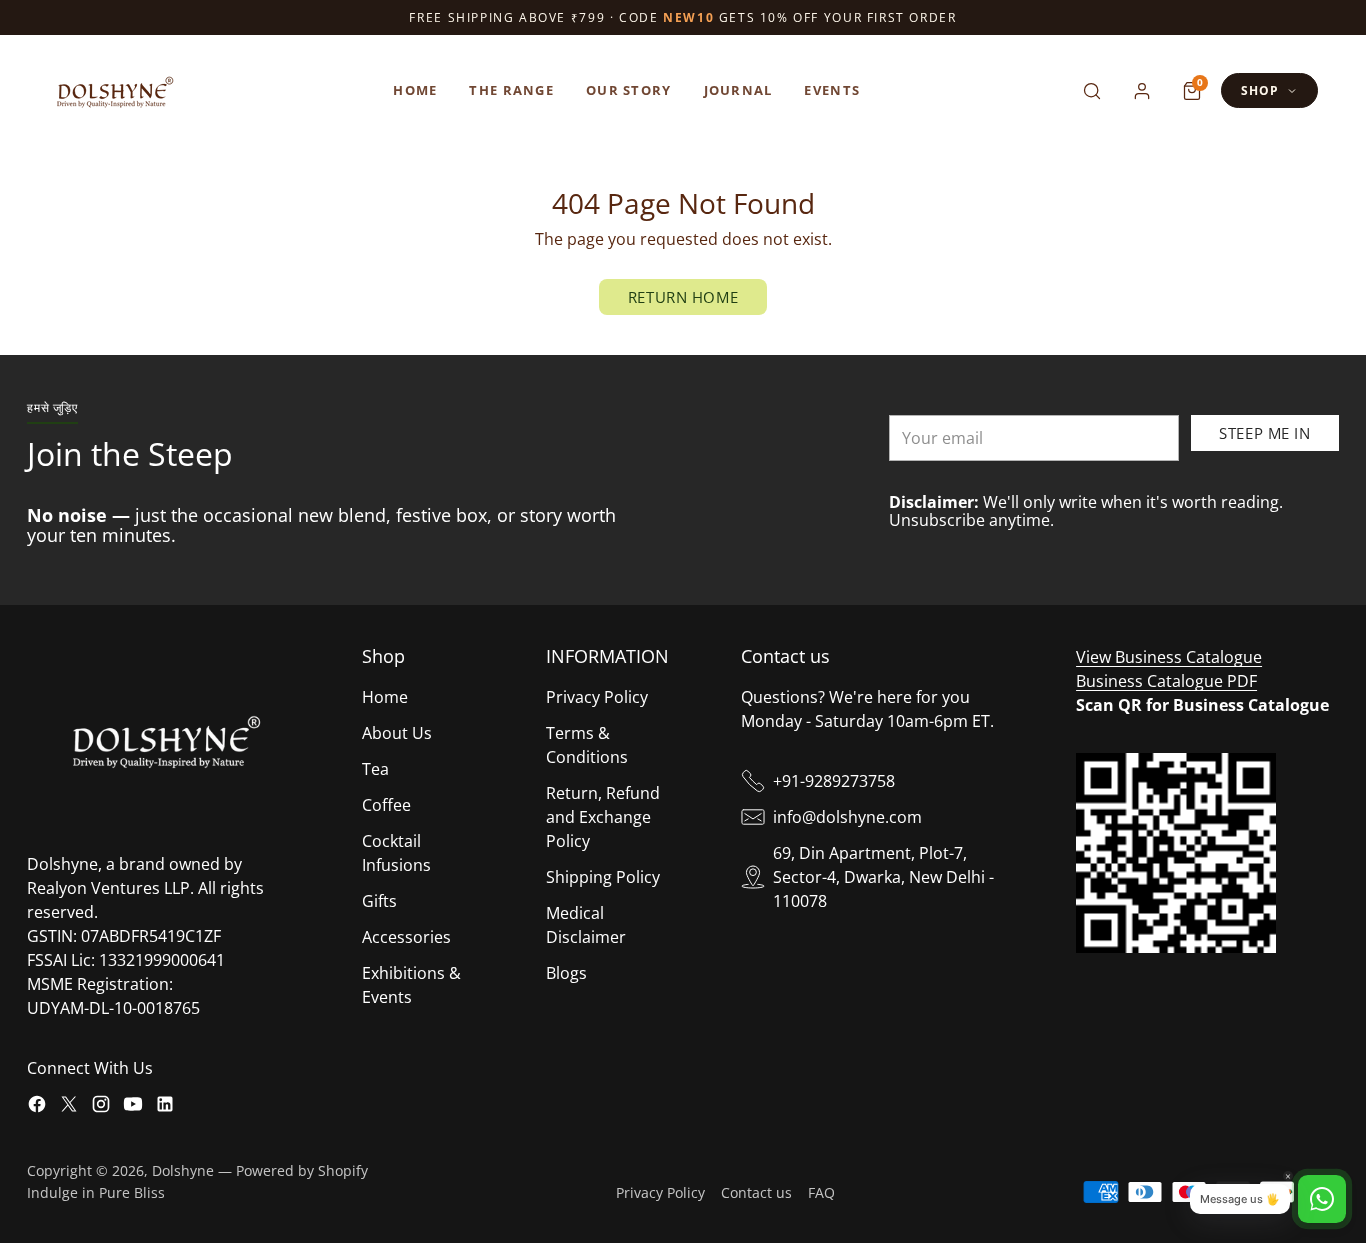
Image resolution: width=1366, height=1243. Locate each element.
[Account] (1142, 91)
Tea (375, 769)
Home (415, 90)
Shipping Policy (603, 877)
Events (832, 90)
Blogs (566, 973)
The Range (511, 90)
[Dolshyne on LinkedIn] (165, 1107)
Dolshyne (183, 1170)
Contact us (756, 1192)
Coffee (386, 805)
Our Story (629, 90)
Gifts (379, 901)
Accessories (406, 937)
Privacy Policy (597, 697)
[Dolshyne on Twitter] (69, 1107)
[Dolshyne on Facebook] (37, 1107)
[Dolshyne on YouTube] (133, 1107)
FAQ (821, 1192)
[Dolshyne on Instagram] (101, 1107)
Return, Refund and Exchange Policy (603, 817)
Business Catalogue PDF (1166, 681)
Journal (738, 90)
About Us (397, 733)
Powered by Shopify (302, 1170)
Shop (1260, 90)
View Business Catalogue (1169, 657)
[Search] (1092, 91)
